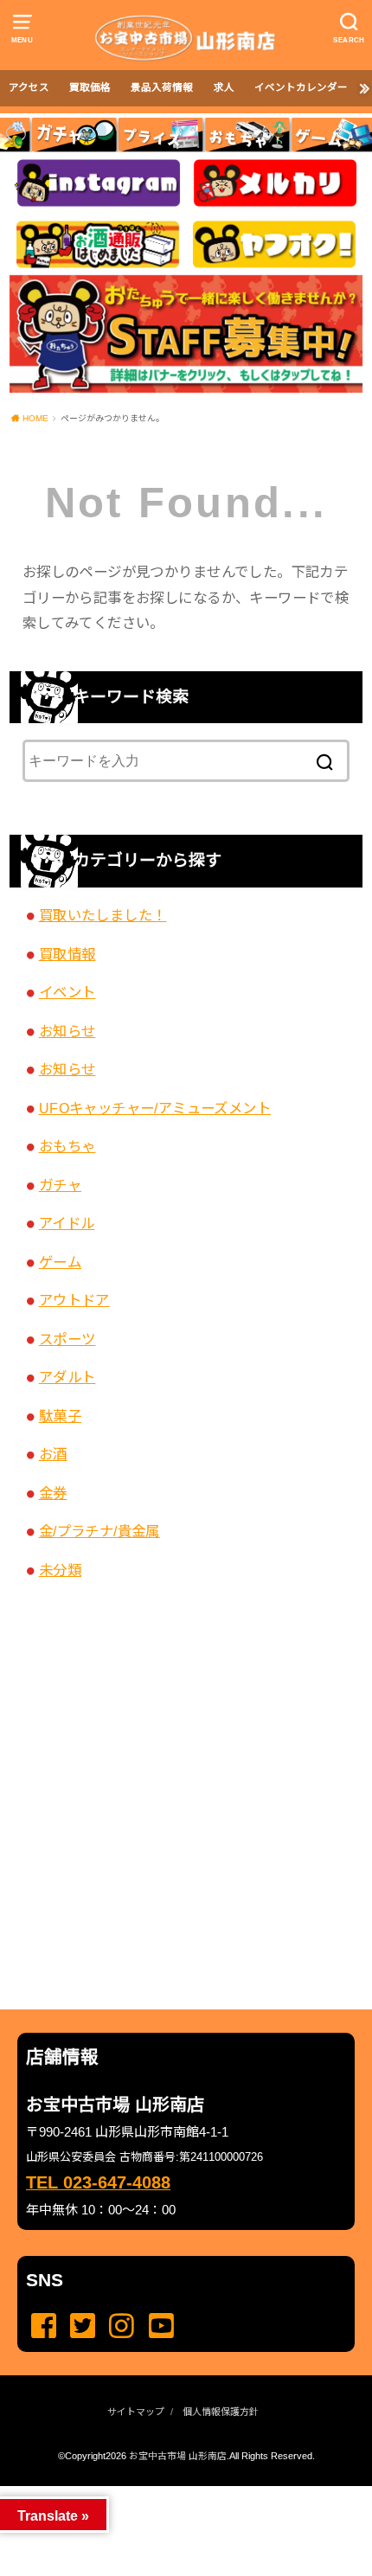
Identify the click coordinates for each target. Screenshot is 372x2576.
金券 (53, 1493)
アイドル (67, 1223)
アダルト (67, 1377)
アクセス (29, 87)
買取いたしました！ (103, 915)
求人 (224, 87)
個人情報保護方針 (221, 2412)
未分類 (60, 1570)
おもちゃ (67, 1146)
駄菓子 (60, 1416)
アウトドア (74, 1300)
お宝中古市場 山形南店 (178, 2456)
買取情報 (67, 954)
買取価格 (90, 87)
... (173, 2491)
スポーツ (67, 1339)
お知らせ (67, 1031)
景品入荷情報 (162, 87)
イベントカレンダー (301, 87)
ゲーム (60, 1262)
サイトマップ (136, 2412)
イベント (67, 992)
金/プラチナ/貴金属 (99, 1531)
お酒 (53, 1454)
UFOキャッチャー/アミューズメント (155, 1108)
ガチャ (60, 1185)
